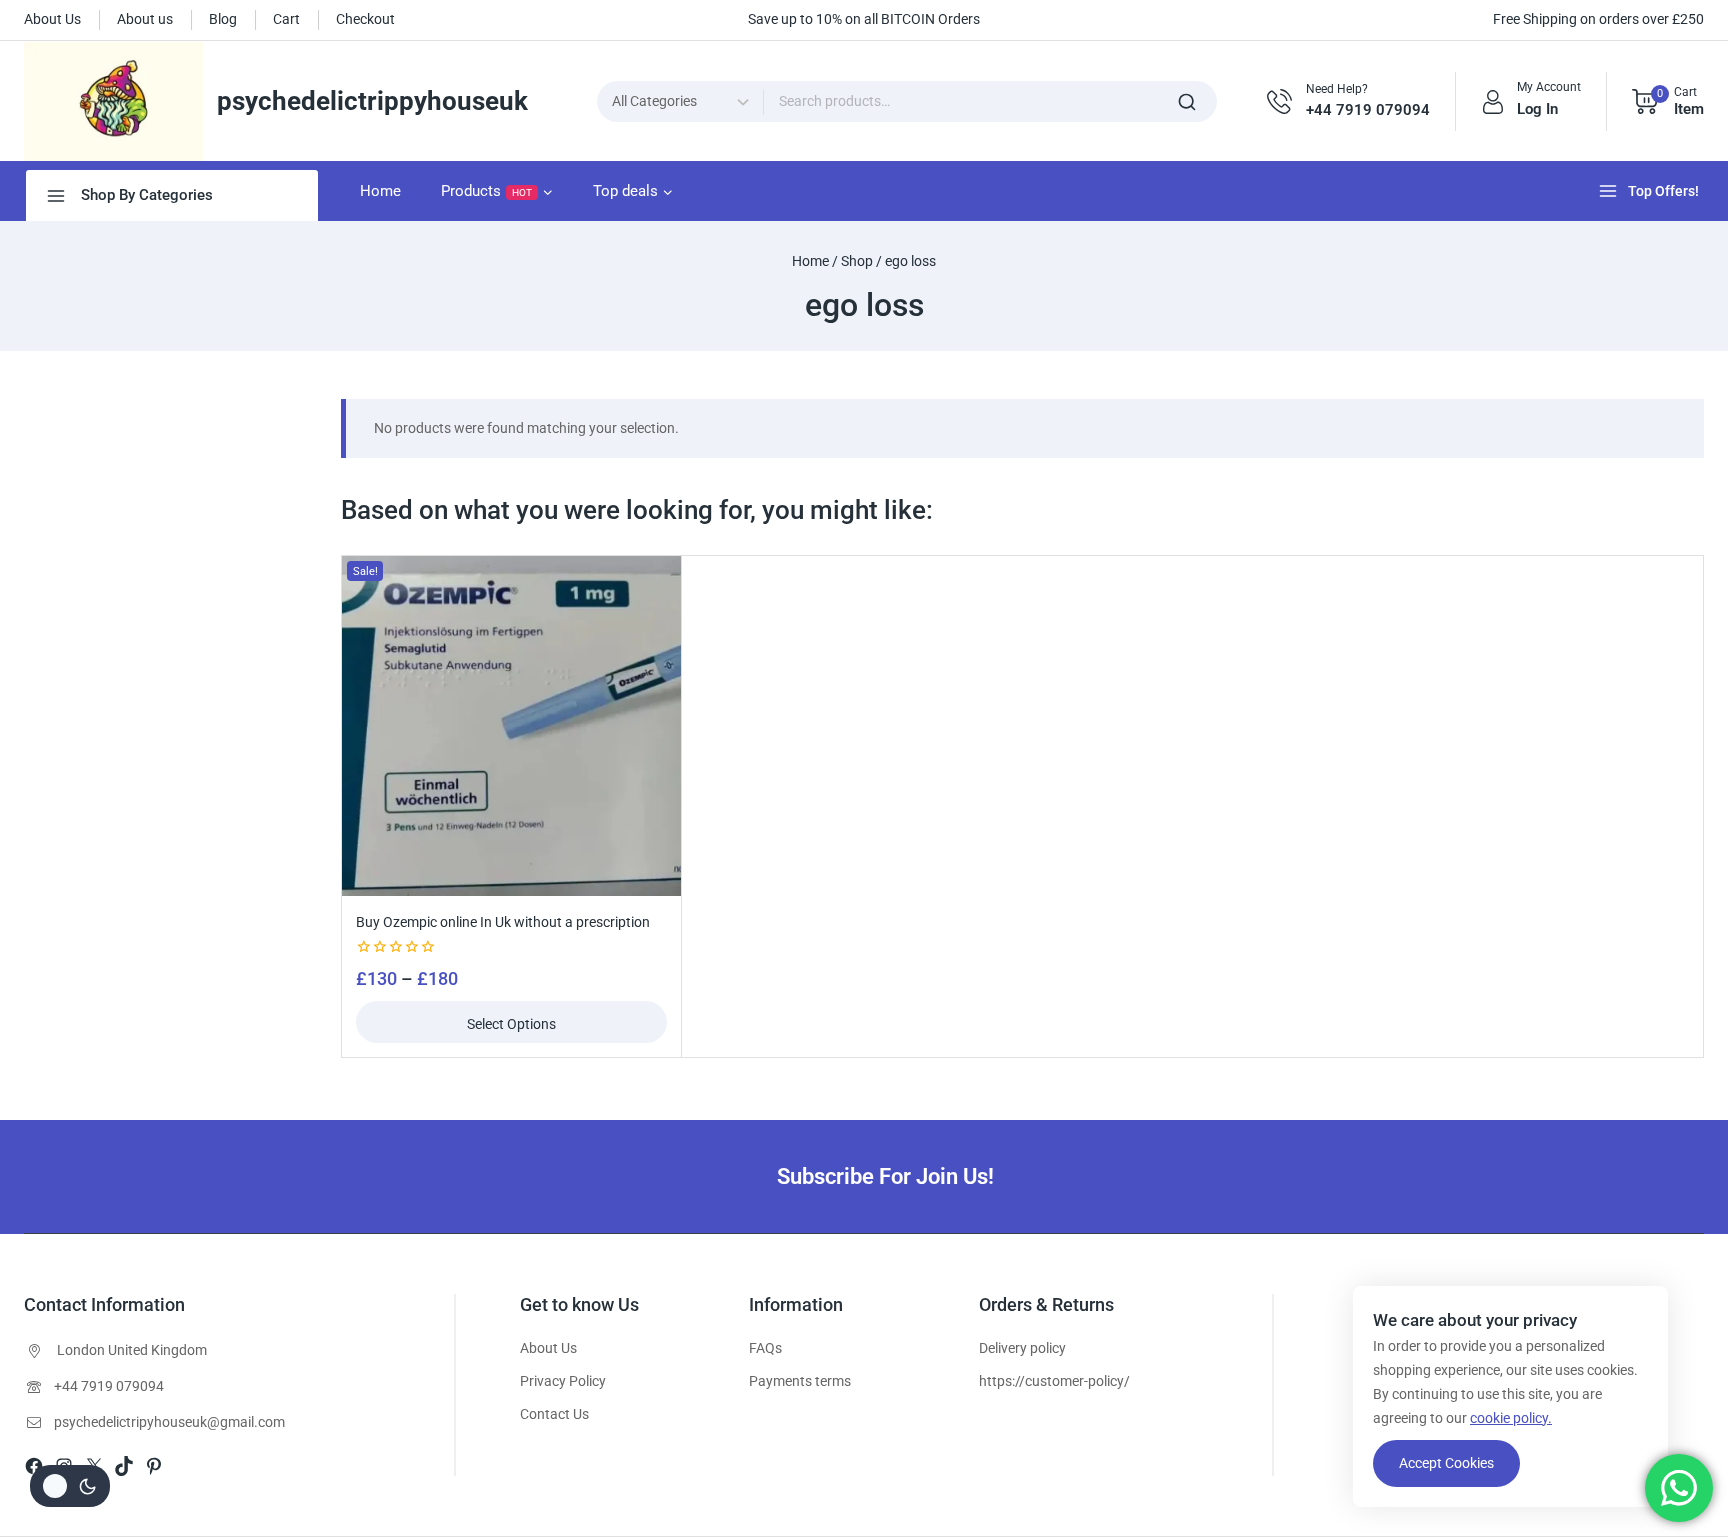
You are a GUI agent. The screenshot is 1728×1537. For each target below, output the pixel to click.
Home (380, 191)
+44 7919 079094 (109, 1386)
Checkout (365, 19)
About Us (52, 19)
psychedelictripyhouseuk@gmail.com (169, 1422)
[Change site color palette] (70, 1486)
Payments (780, 1381)
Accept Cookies (1446, 1463)
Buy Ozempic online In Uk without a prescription (503, 922)
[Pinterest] (154, 1466)
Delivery (1003, 1348)
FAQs (765, 1348)
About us (145, 19)
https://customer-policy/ (1054, 1381)
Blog (223, 19)
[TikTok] (124, 1466)
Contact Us (554, 1414)
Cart (286, 19)
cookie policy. (1511, 1418)
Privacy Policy (563, 1381)
